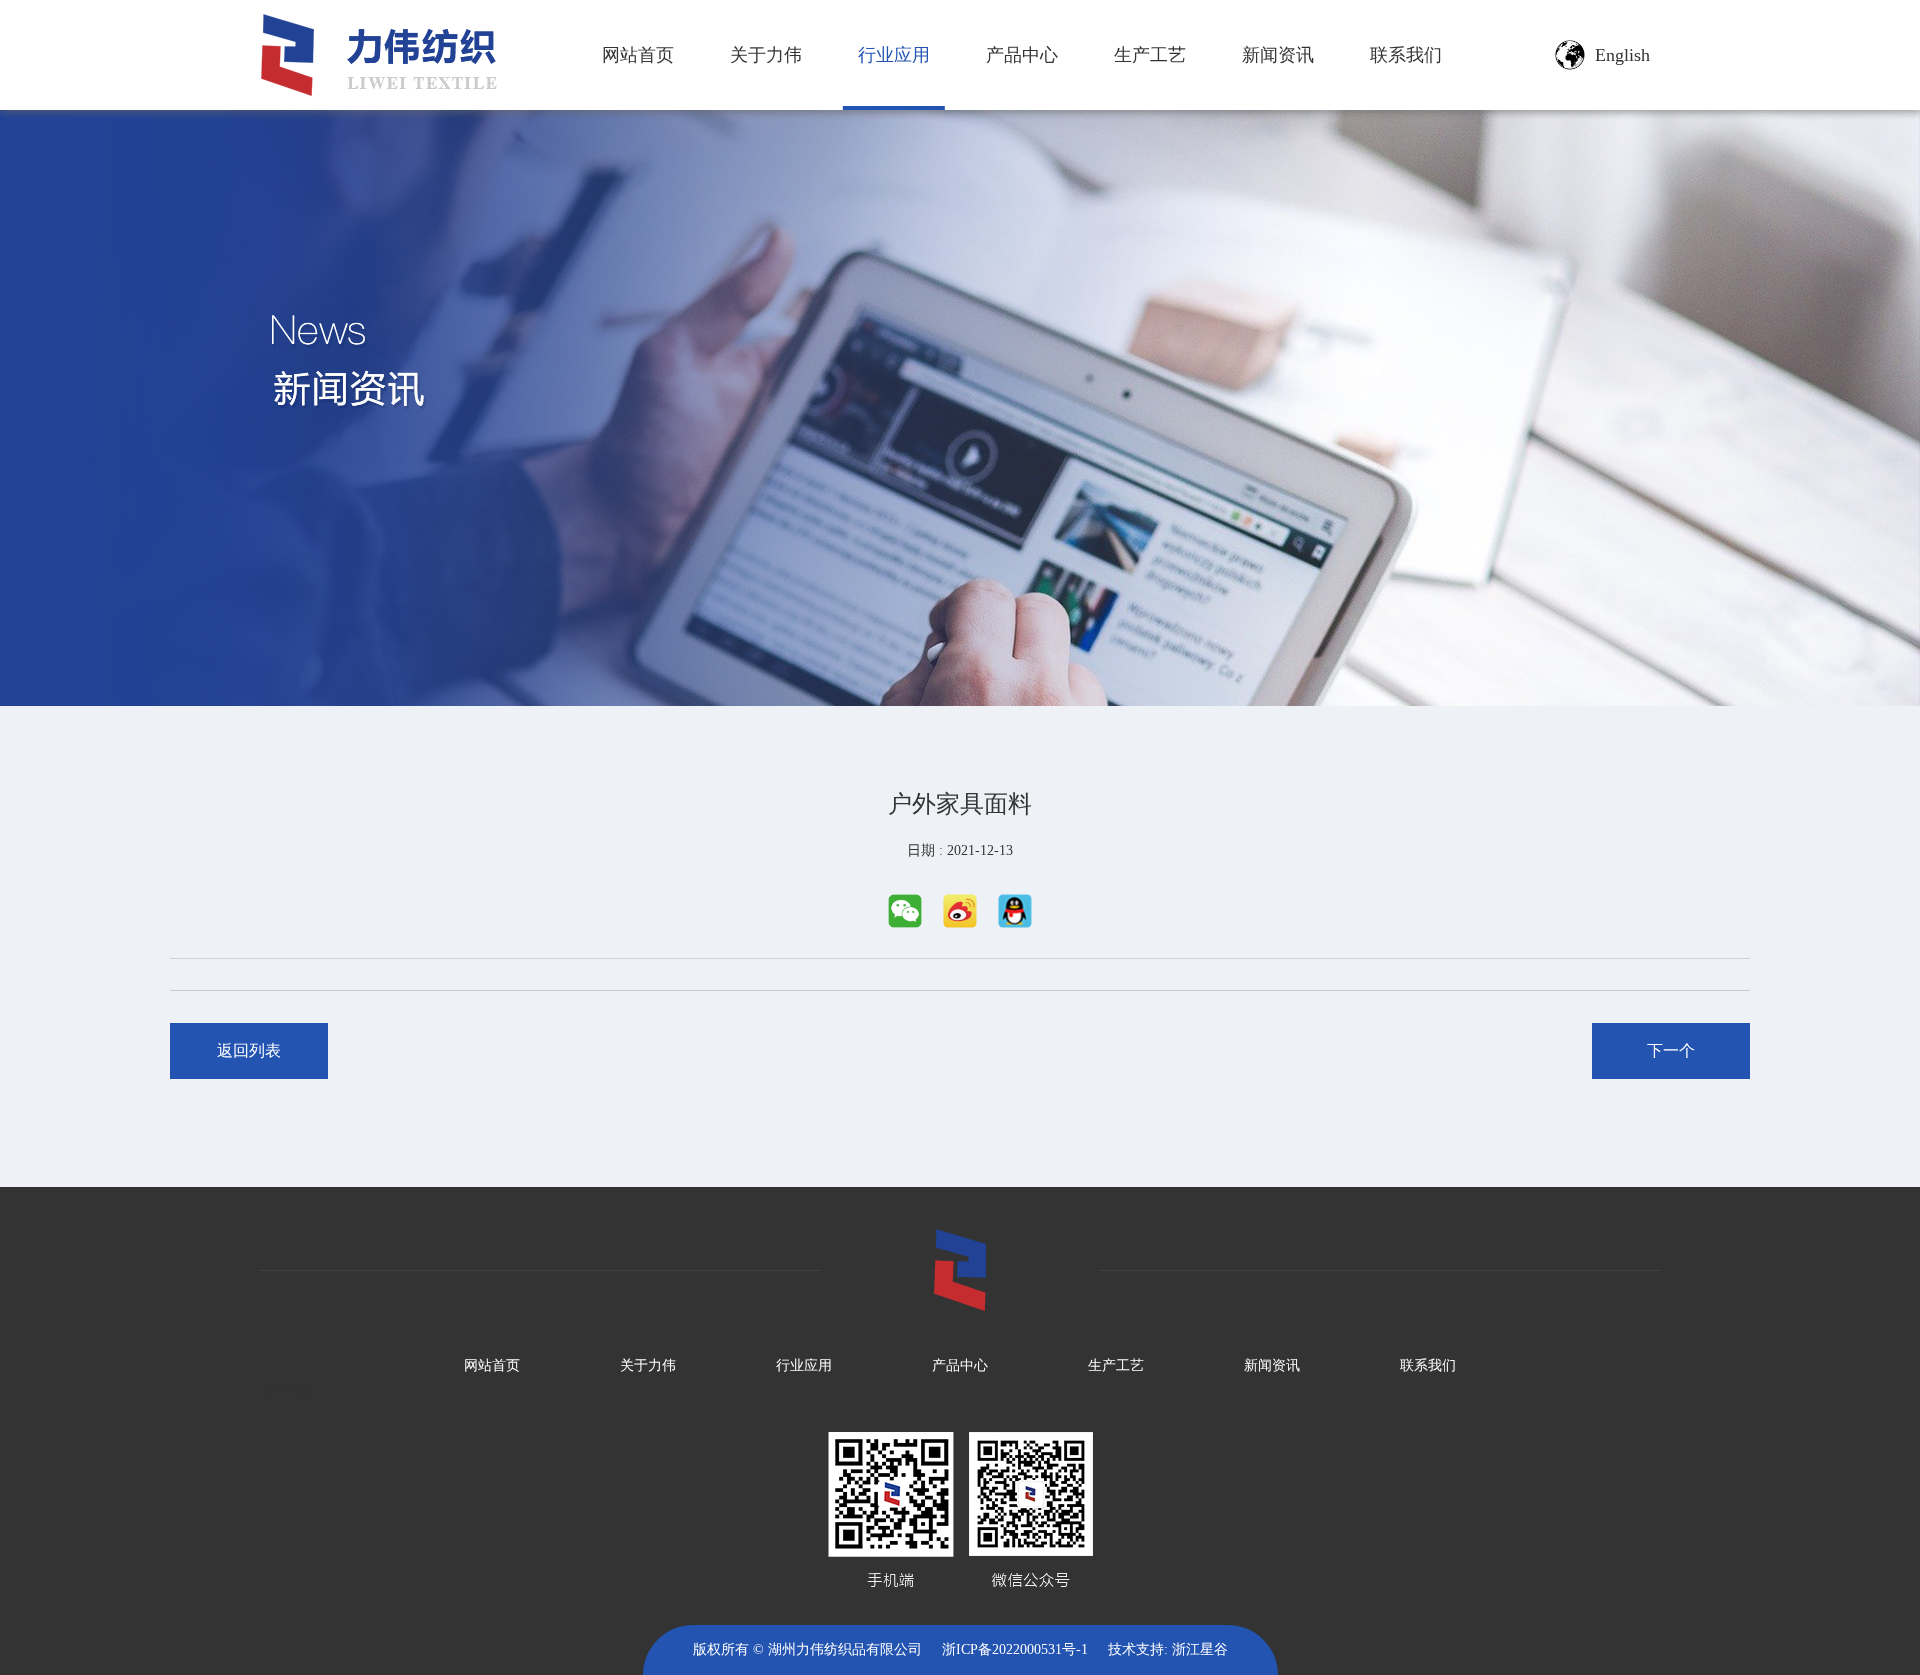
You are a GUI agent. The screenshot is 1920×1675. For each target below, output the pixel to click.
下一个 (1671, 1050)
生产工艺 (1150, 55)
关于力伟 (766, 55)
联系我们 (1406, 55)
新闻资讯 (1278, 55)
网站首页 (638, 55)
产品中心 (1022, 55)
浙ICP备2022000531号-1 (1015, 1649)
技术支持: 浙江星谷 (1168, 1649)
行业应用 (894, 55)
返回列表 (249, 1050)
